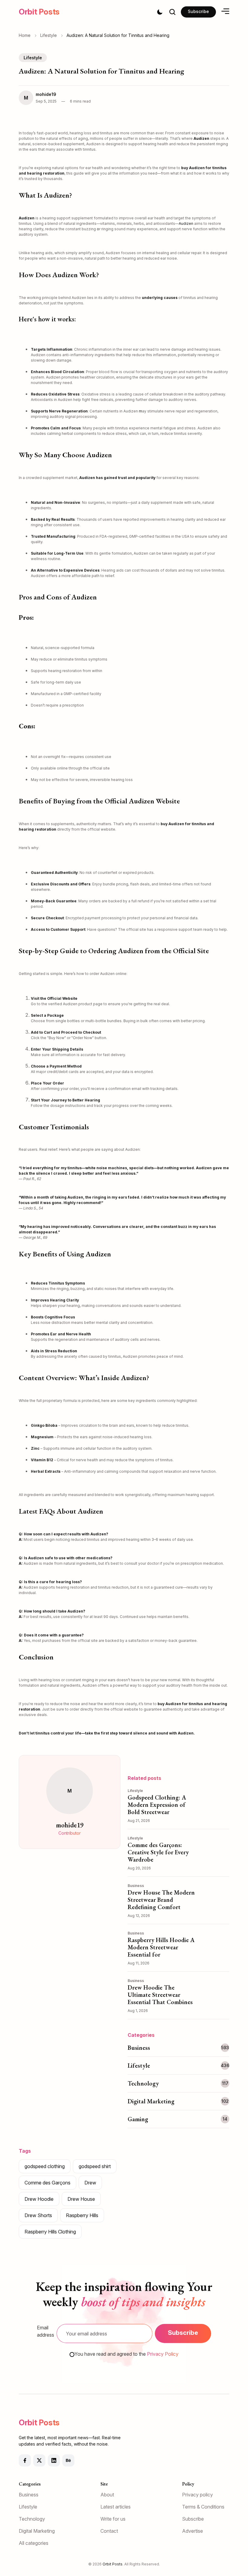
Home (25, 35)
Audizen (186, 223)
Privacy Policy (163, 2354)
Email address (46, 2331)
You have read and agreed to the (126, 2354)
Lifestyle (49, 35)
